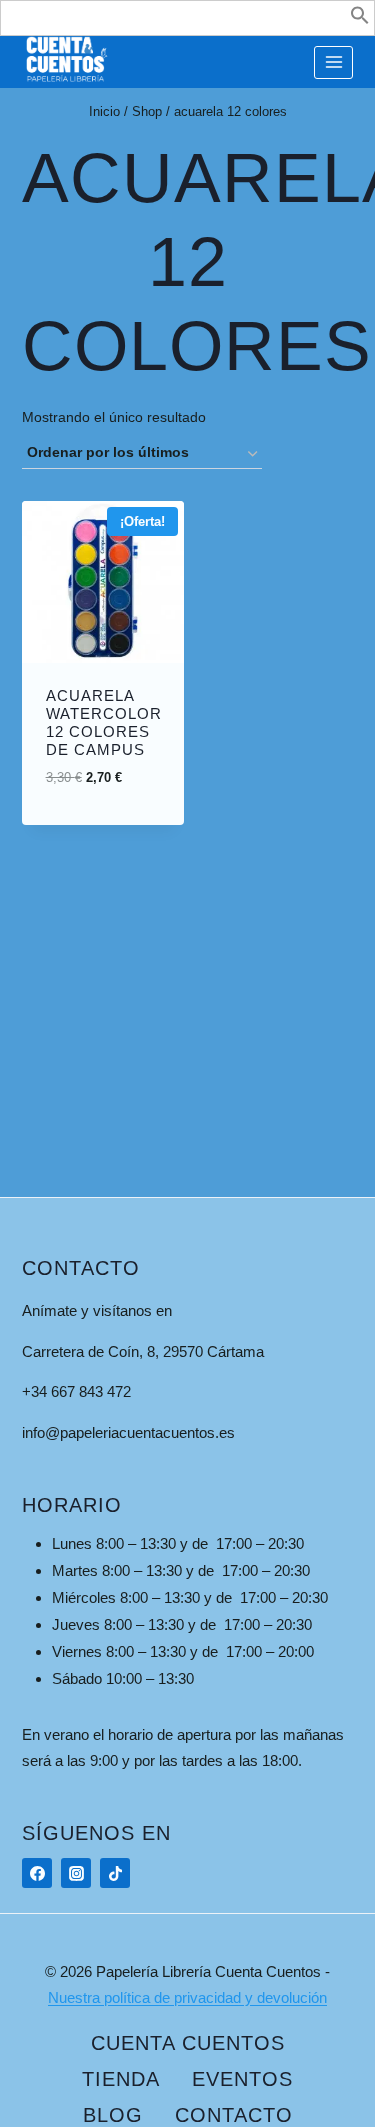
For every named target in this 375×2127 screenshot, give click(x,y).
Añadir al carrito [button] (123, 772)
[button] (360, 19)
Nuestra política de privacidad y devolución (187, 1997)
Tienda (121, 2079)
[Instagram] (76, 1873)
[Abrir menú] (333, 62)
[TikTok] (115, 1873)
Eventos (242, 2079)
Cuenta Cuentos (188, 2043)
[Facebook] (37, 1873)
